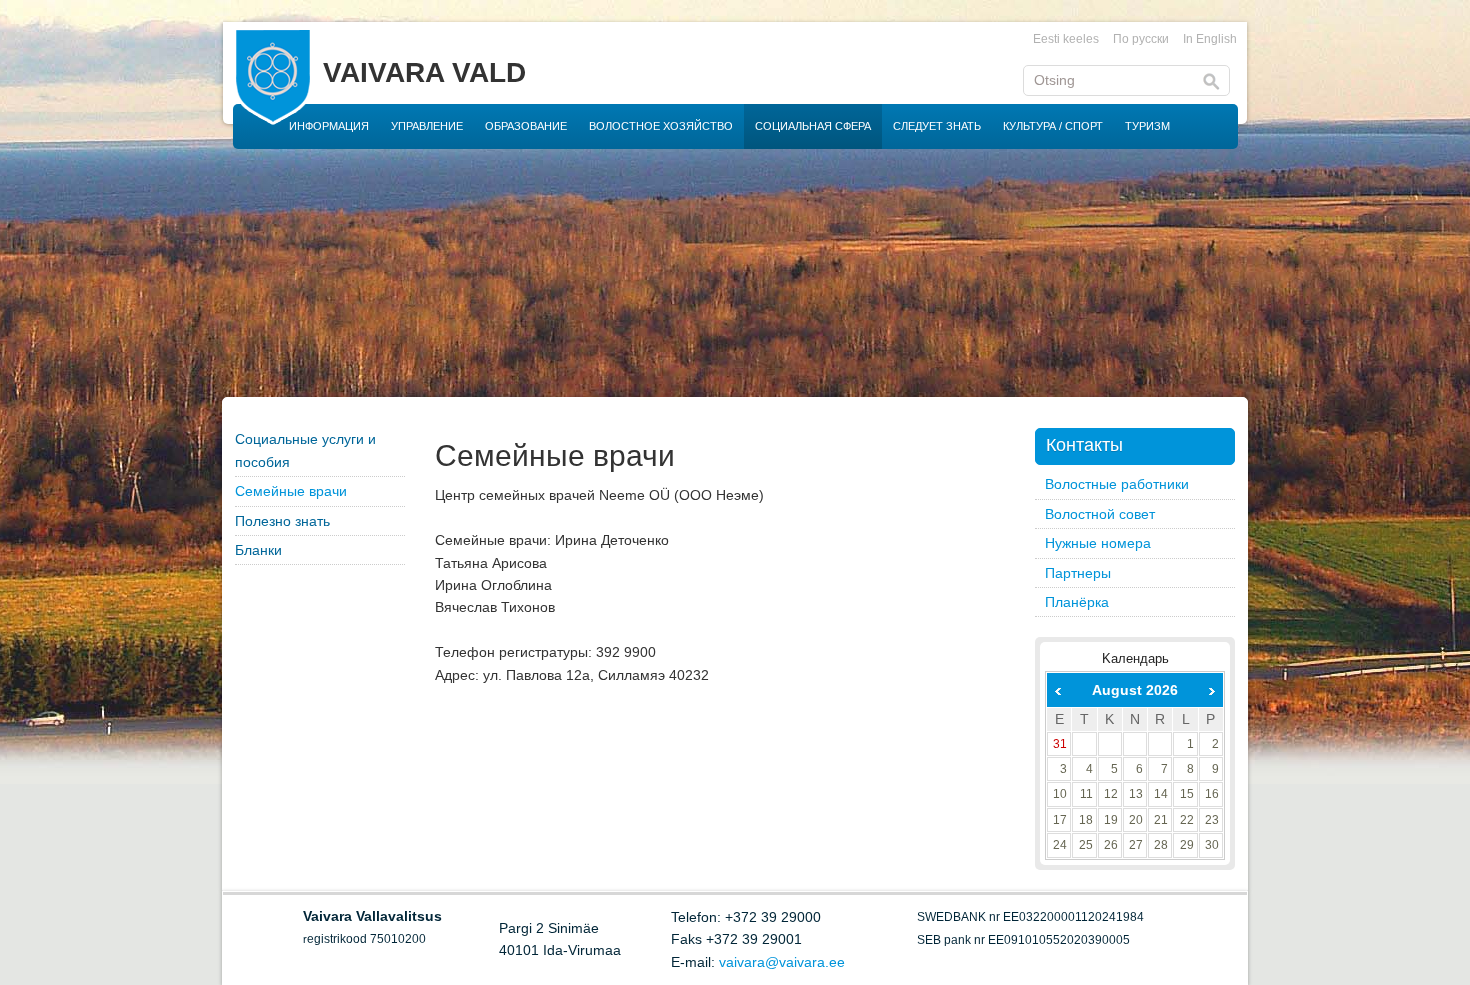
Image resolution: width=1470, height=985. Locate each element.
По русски (1141, 39)
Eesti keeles (1066, 39)
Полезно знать (282, 521)
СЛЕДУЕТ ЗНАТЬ (937, 126)
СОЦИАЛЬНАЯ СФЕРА (813, 126)
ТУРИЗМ (1147, 126)
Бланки (258, 550)
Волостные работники (1117, 484)
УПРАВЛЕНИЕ (427, 126)
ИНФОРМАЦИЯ (329, 126)
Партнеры (1078, 573)
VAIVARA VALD (424, 72)
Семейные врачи (291, 491)
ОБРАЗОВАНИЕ (526, 126)
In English (1210, 39)
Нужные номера (1098, 543)
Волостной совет (1100, 514)
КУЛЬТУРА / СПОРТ (1053, 126)
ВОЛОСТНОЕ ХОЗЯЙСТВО (661, 126)
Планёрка (1077, 602)
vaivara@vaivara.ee (782, 962)
